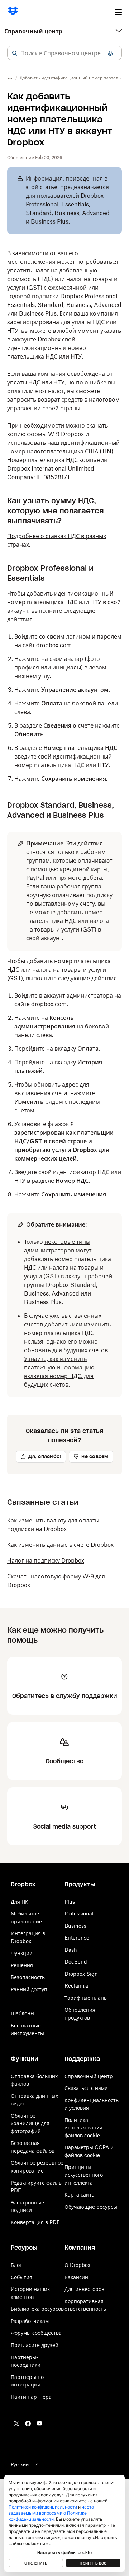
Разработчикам (30, 2321)
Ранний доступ (29, 1989)
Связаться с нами (86, 2088)
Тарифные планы (86, 1998)
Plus (70, 1902)
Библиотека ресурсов (37, 2309)
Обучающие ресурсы (91, 2207)
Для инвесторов (84, 2289)
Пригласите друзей (35, 2345)
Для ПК (20, 1902)
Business (75, 1926)
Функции (22, 1953)
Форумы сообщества (36, 2333)
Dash (71, 1950)
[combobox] (64, 53)
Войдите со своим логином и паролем (68, 636)
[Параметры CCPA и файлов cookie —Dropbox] (64, 2523)
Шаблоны (23, 2013)
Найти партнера (31, 2397)
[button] (15, 53)
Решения (22, 1965)
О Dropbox (77, 2265)
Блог (16, 2265)
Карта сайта (80, 2195)
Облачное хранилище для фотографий (30, 2123)
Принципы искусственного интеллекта (84, 2175)
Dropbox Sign (81, 1974)
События (21, 2277)
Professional (79, 1914)
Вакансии (76, 2277)
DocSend (76, 1962)
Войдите (26, 995)
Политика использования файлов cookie (83, 2128)
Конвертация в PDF (35, 2222)
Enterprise (77, 1938)
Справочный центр (33, 31)
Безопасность (28, 1977)
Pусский (20, 2464)
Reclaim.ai (77, 1986)
